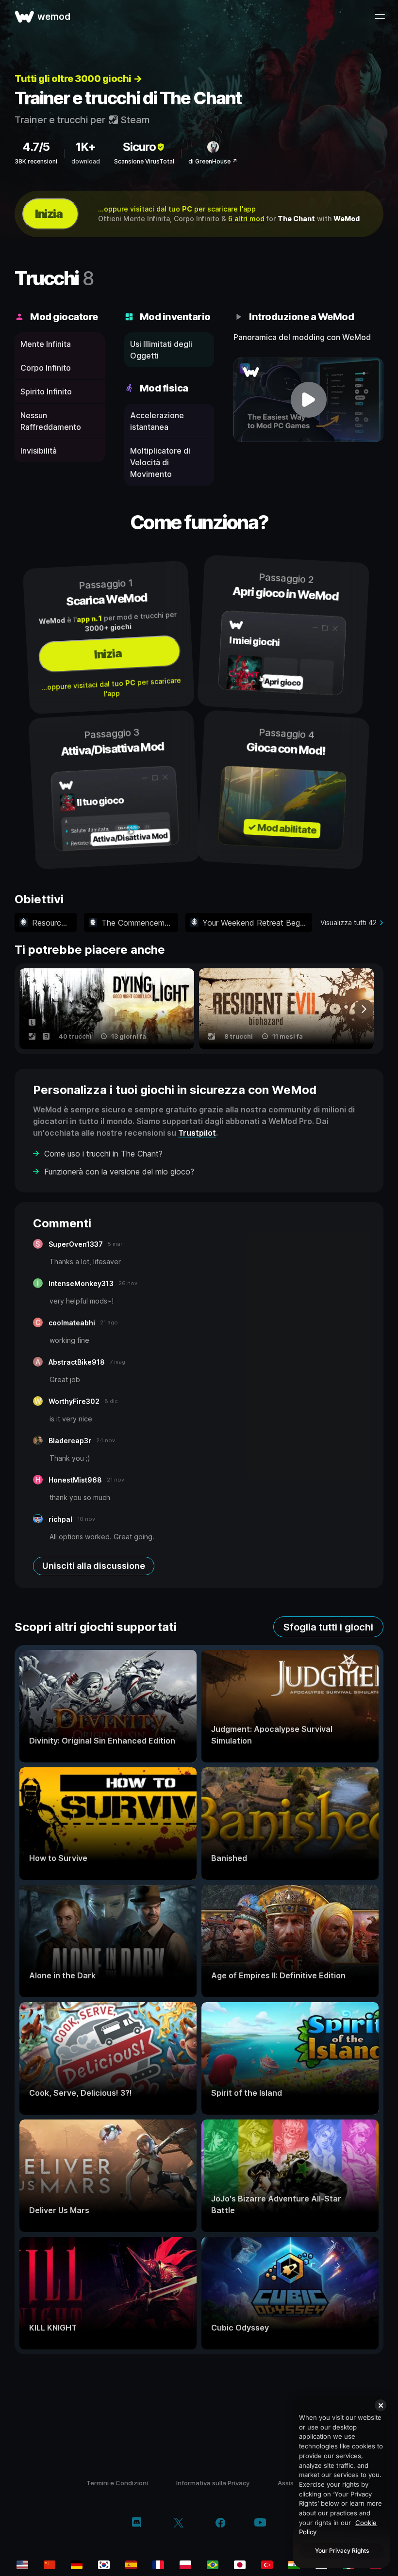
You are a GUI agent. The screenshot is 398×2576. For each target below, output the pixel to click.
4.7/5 (36, 147)
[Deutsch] (77, 2565)
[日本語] (240, 2565)
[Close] (381, 2405)
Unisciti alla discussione (94, 1566)
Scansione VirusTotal (144, 161)
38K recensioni (36, 161)
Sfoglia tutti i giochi (328, 1627)
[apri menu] (380, 16)
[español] (131, 2565)
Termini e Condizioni (117, 2483)
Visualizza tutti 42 (348, 922)
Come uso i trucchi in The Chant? (103, 1154)
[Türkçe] (267, 2565)
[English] (22, 2565)
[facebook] (221, 2524)
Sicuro (139, 147)
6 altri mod (246, 219)
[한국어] (104, 2565)
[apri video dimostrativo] (308, 400)
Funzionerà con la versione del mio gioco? (119, 1172)
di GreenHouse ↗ (213, 161)
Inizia (49, 214)
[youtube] (260, 2523)
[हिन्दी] (294, 2565)
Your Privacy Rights (342, 2551)
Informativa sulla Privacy (213, 2483)
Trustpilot (197, 1133)
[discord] (137, 2524)
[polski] (185, 2565)
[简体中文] (50, 2565)
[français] (158, 2565)
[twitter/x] (178, 2524)
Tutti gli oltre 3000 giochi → (78, 79)
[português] (213, 2565)
